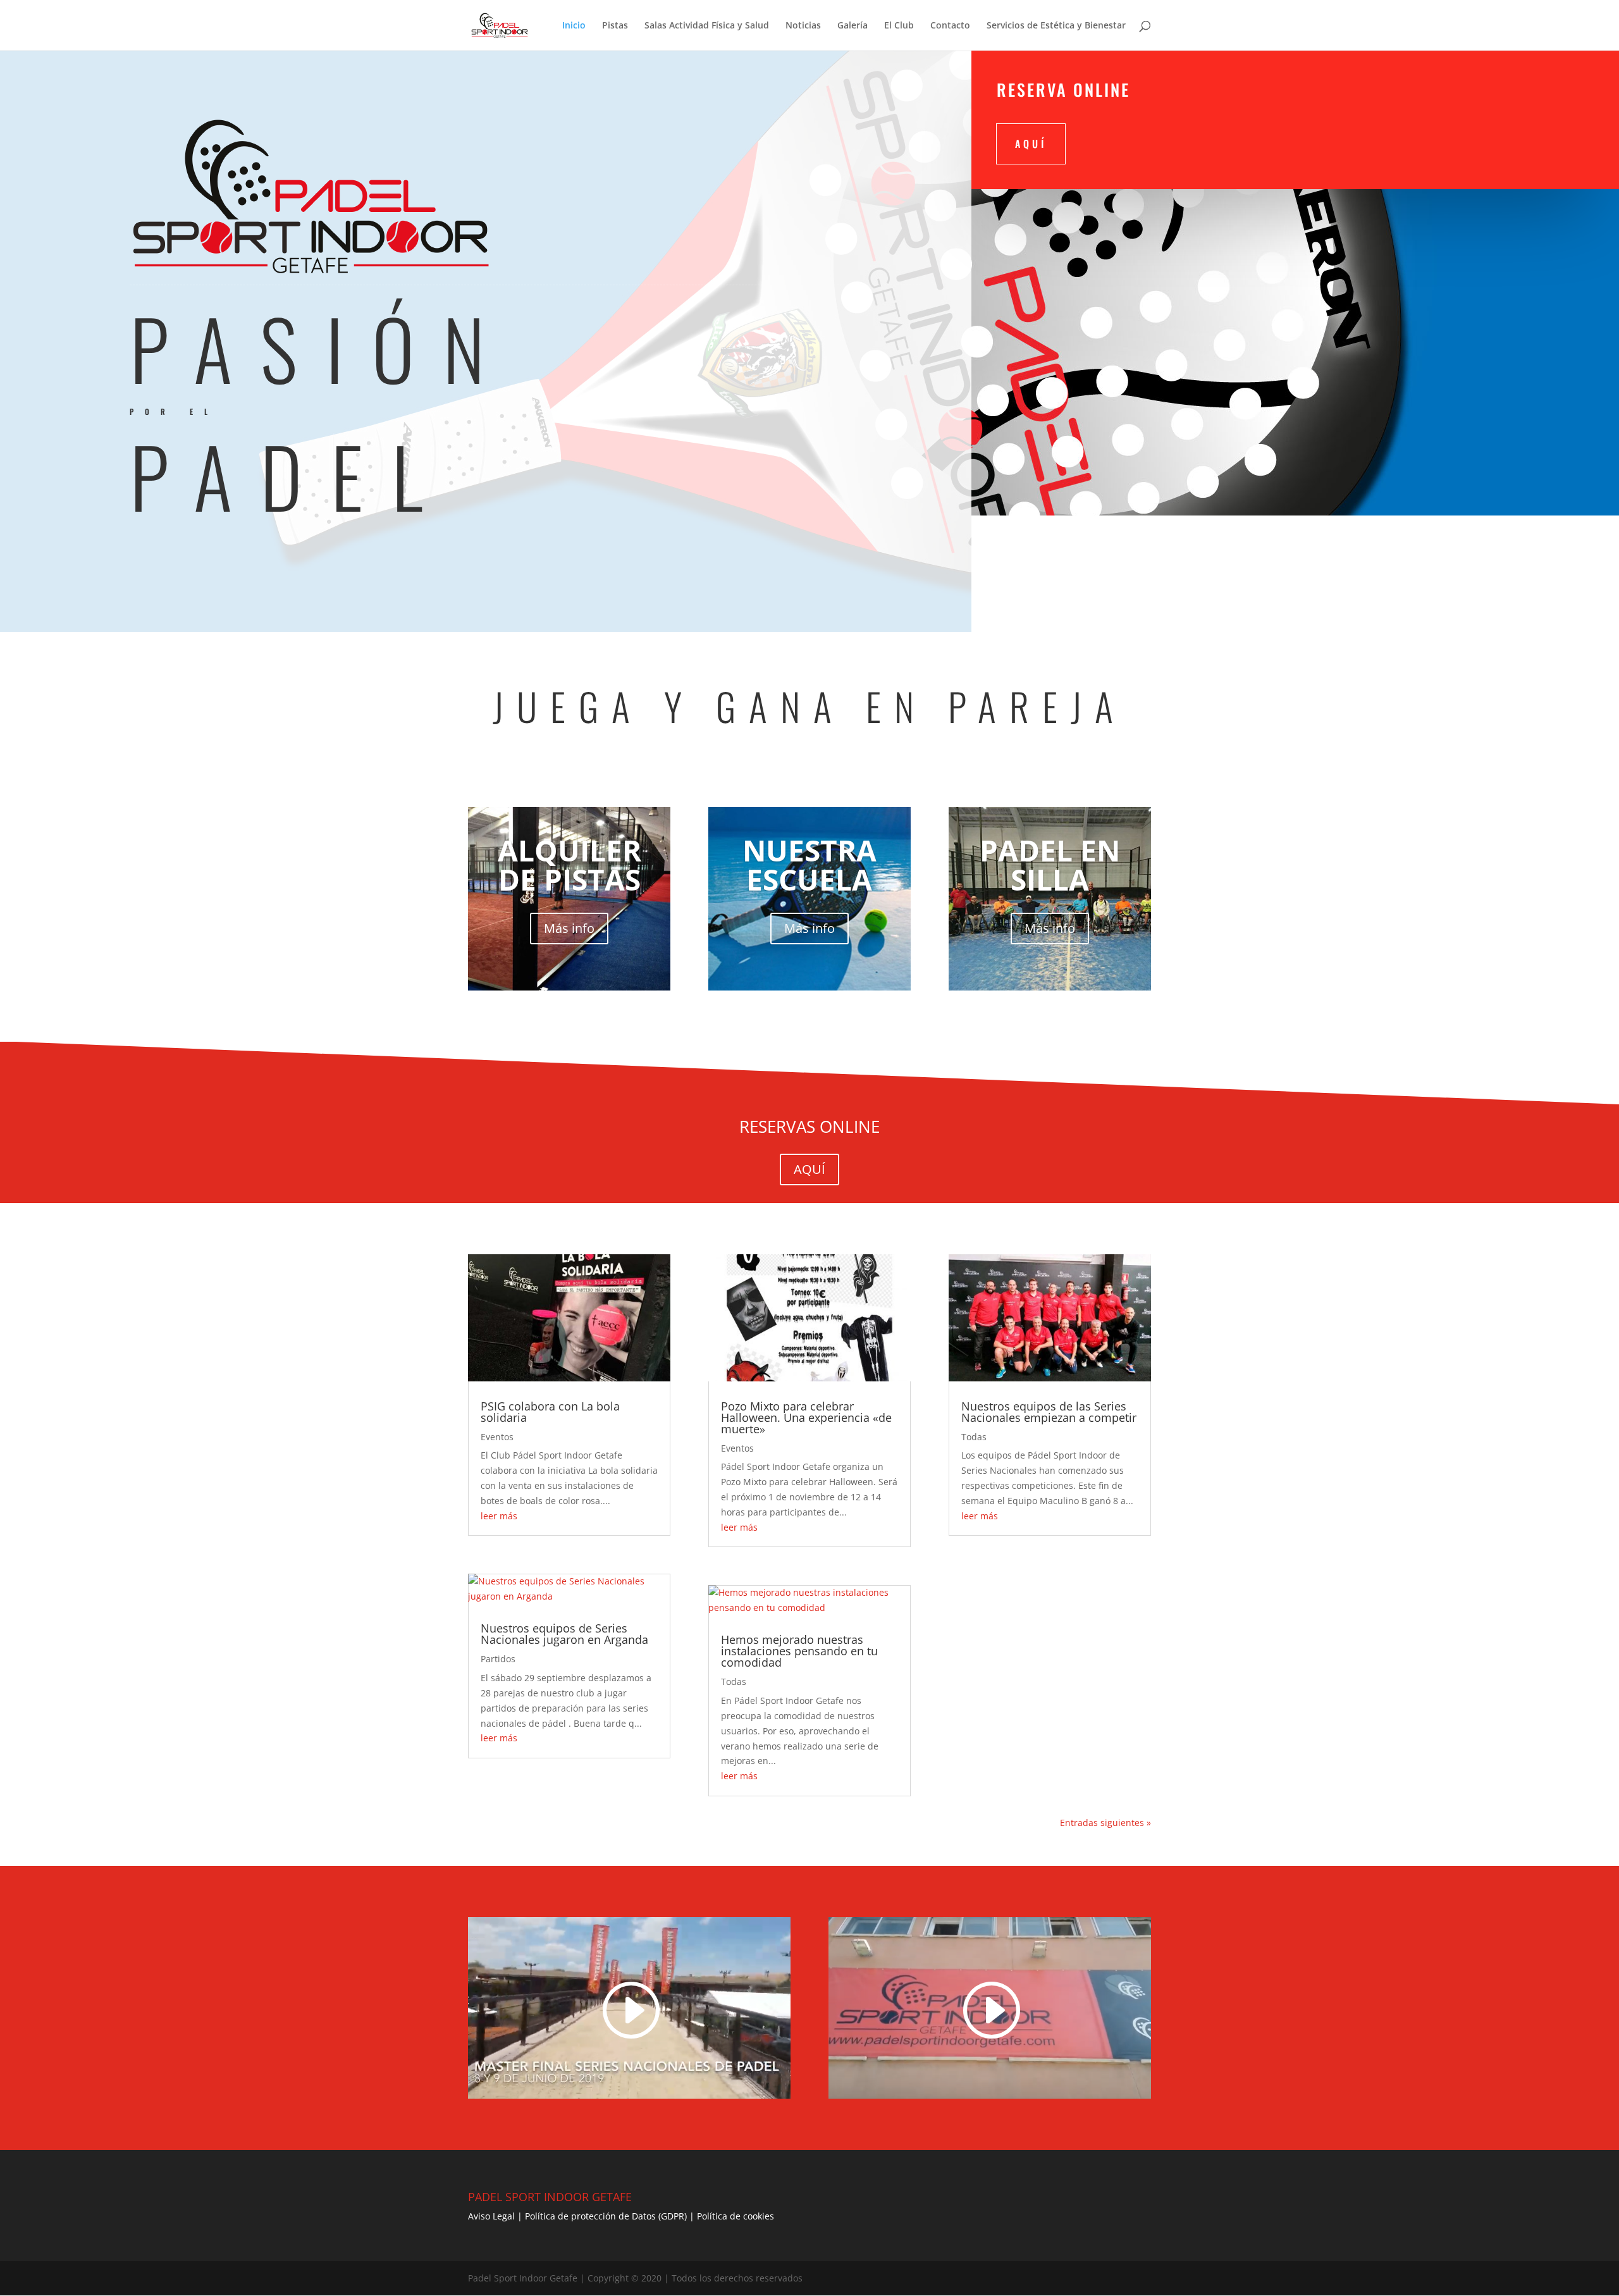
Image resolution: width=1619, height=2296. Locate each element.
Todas (734, 1682)
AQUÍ (1031, 144)
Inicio (574, 26)
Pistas (615, 26)
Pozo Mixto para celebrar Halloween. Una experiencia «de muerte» (806, 1417)
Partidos (498, 1659)
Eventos (497, 1437)
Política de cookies (736, 2216)
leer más (499, 1516)
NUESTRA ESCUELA (809, 865)
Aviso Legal (491, 2216)
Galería (853, 26)
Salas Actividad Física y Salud (707, 26)
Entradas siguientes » (1105, 1823)
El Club (899, 26)
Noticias (803, 26)
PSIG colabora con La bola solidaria (550, 1412)
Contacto (950, 26)
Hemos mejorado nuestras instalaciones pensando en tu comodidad (799, 1651)
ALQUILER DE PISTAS (569, 865)
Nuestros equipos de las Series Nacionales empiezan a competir (1049, 1412)
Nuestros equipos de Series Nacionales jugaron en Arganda (564, 1634)
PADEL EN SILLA (1050, 865)
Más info (569, 928)
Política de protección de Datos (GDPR (605, 2216)
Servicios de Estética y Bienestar (1056, 26)
